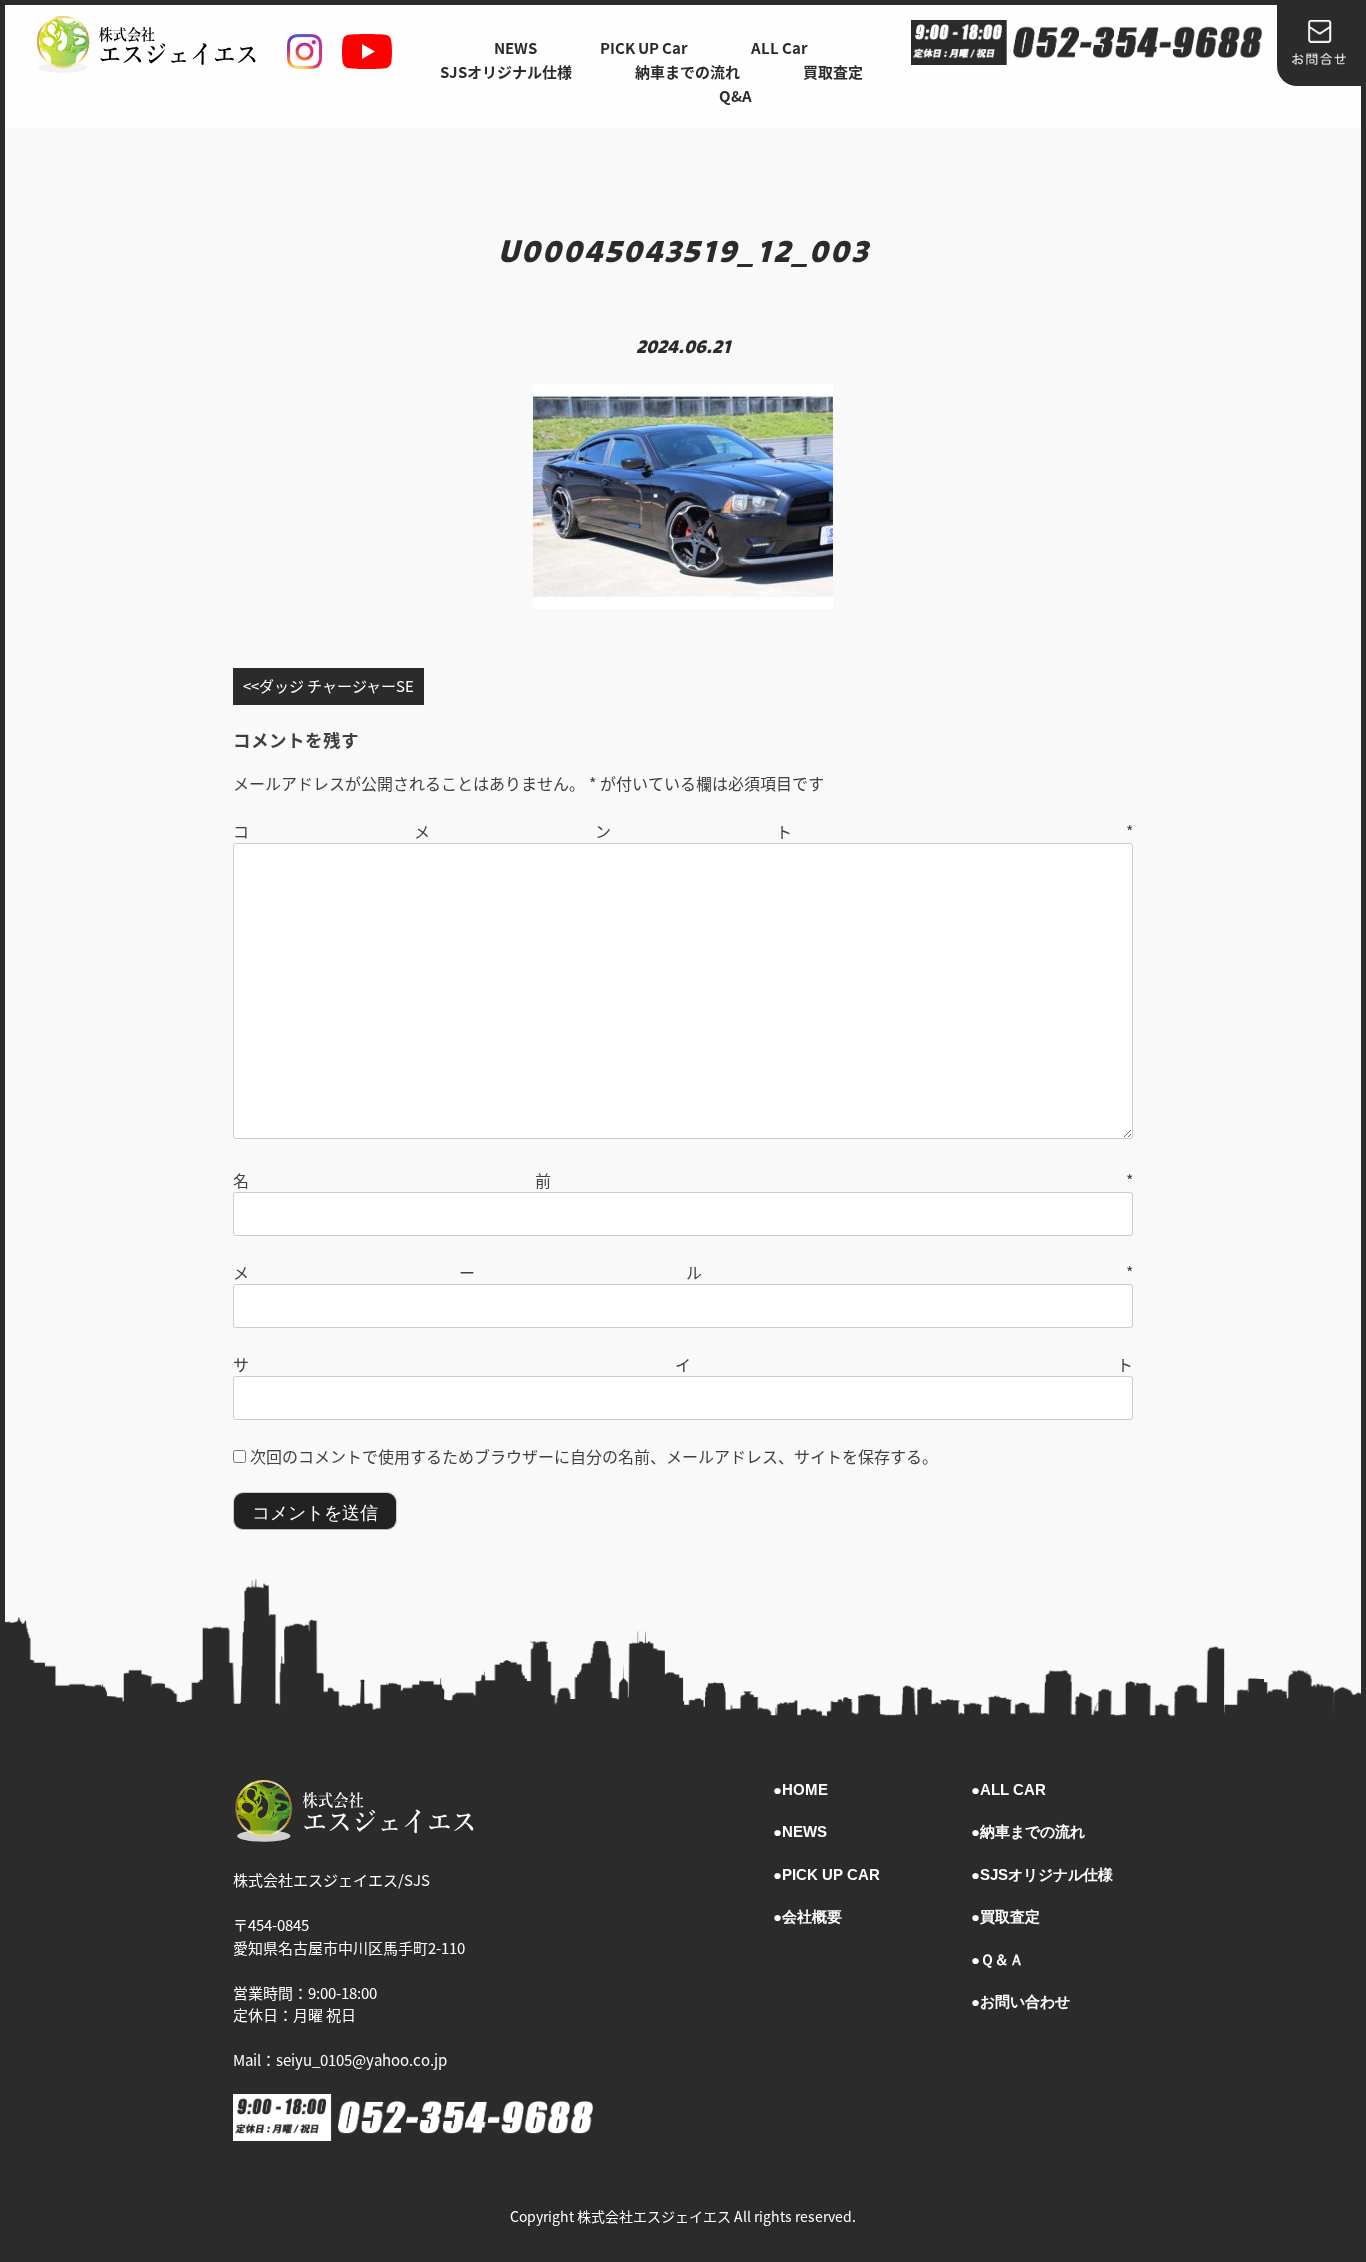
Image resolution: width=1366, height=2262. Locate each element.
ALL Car (779, 47)
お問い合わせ (1025, 2001)
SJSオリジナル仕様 (506, 71)
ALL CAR (1013, 1789)
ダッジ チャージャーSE (336, 685)
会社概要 (812, 1916)
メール (683, 1272)
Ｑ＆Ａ (1002, 1959)
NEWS (515, 47)
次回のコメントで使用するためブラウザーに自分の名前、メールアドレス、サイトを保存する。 (594, 1456)
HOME (805, 1789)
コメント (683, 831)
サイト (683, 1364)
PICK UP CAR (831, 1874)
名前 (683, 1180)
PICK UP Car (644, 47)
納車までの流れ (687, 71)
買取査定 (833, 71)
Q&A (735, 95)
